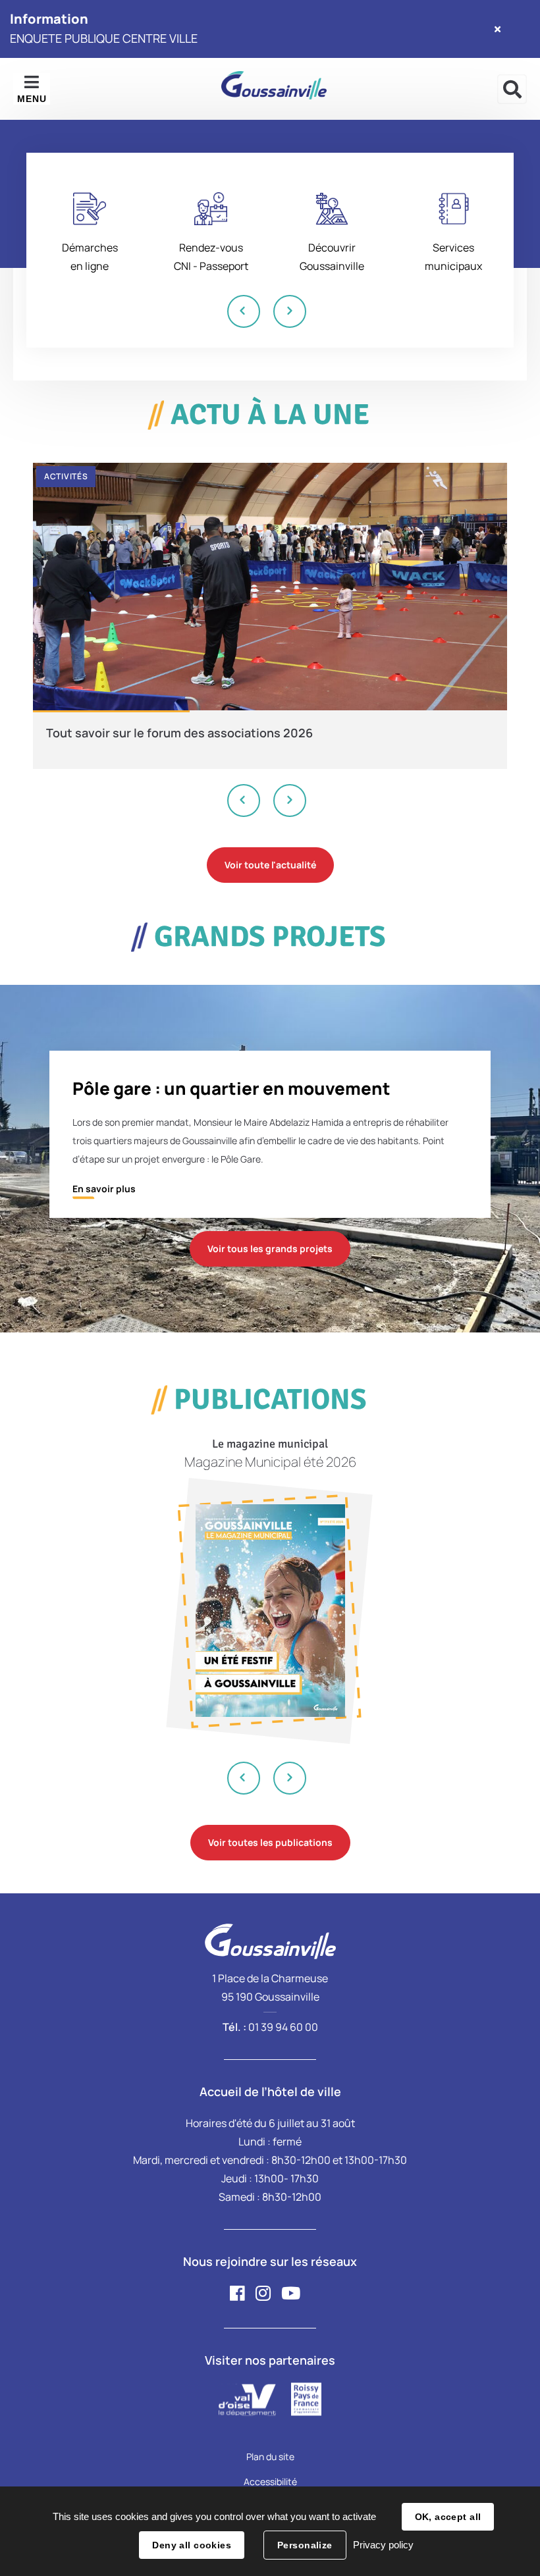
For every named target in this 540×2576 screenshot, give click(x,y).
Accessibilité (270, 2482)
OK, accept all (448, 2517)
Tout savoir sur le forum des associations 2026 (179, 733)
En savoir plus (104, 1189)
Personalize (305, 2545)
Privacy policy (383, 2545)
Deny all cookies (192, 2545)
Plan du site (270, 2457)
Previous (244, 311)
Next (290, 311)
